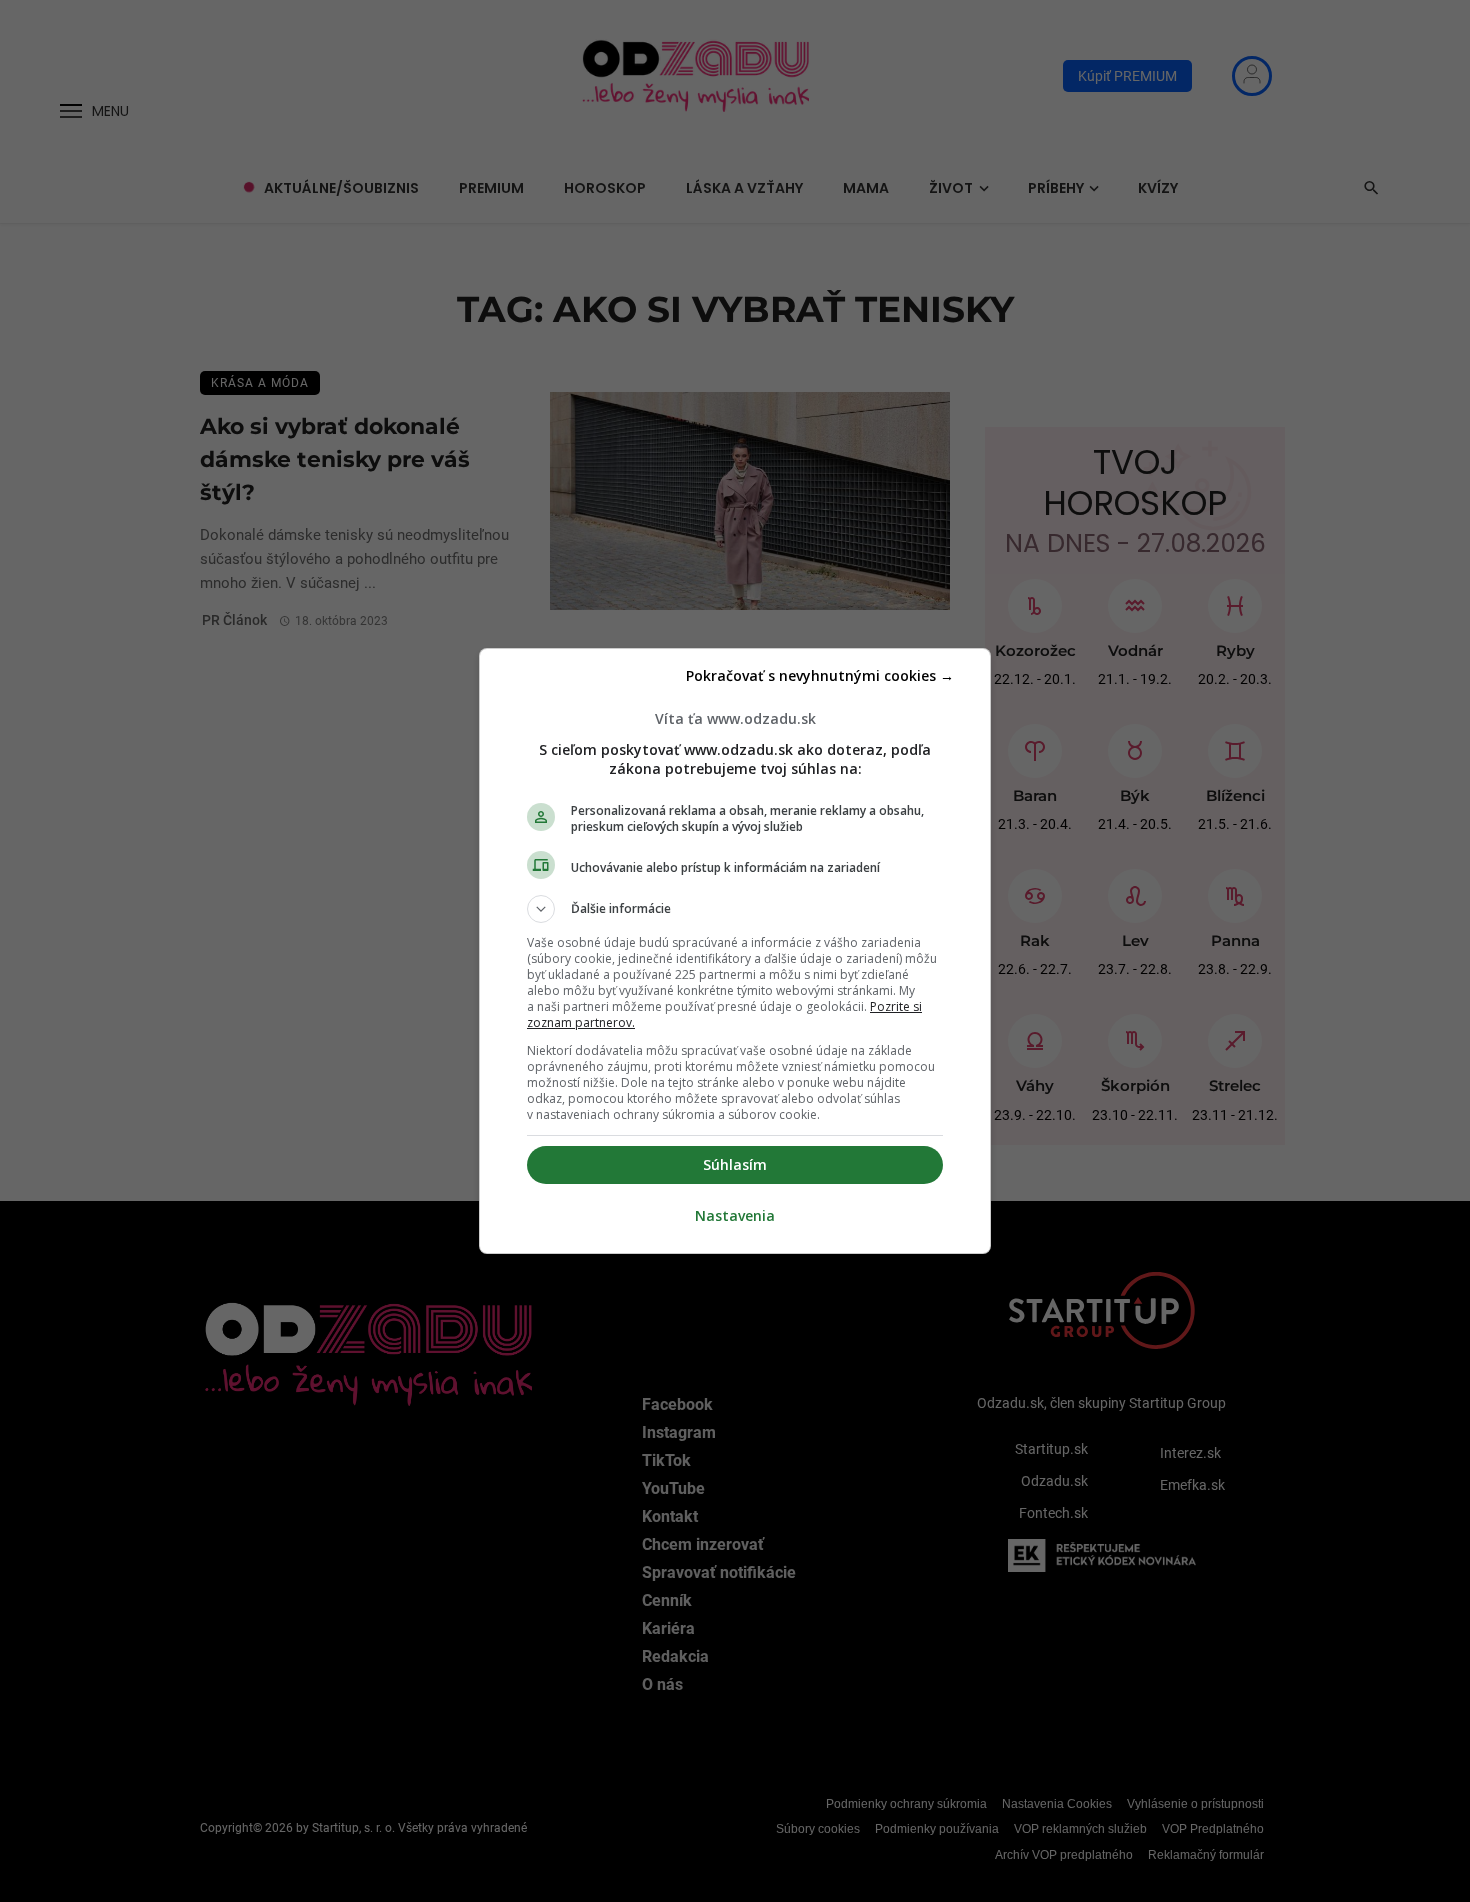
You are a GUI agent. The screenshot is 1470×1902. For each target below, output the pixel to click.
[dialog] (735, 951)
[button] (735, 909)
